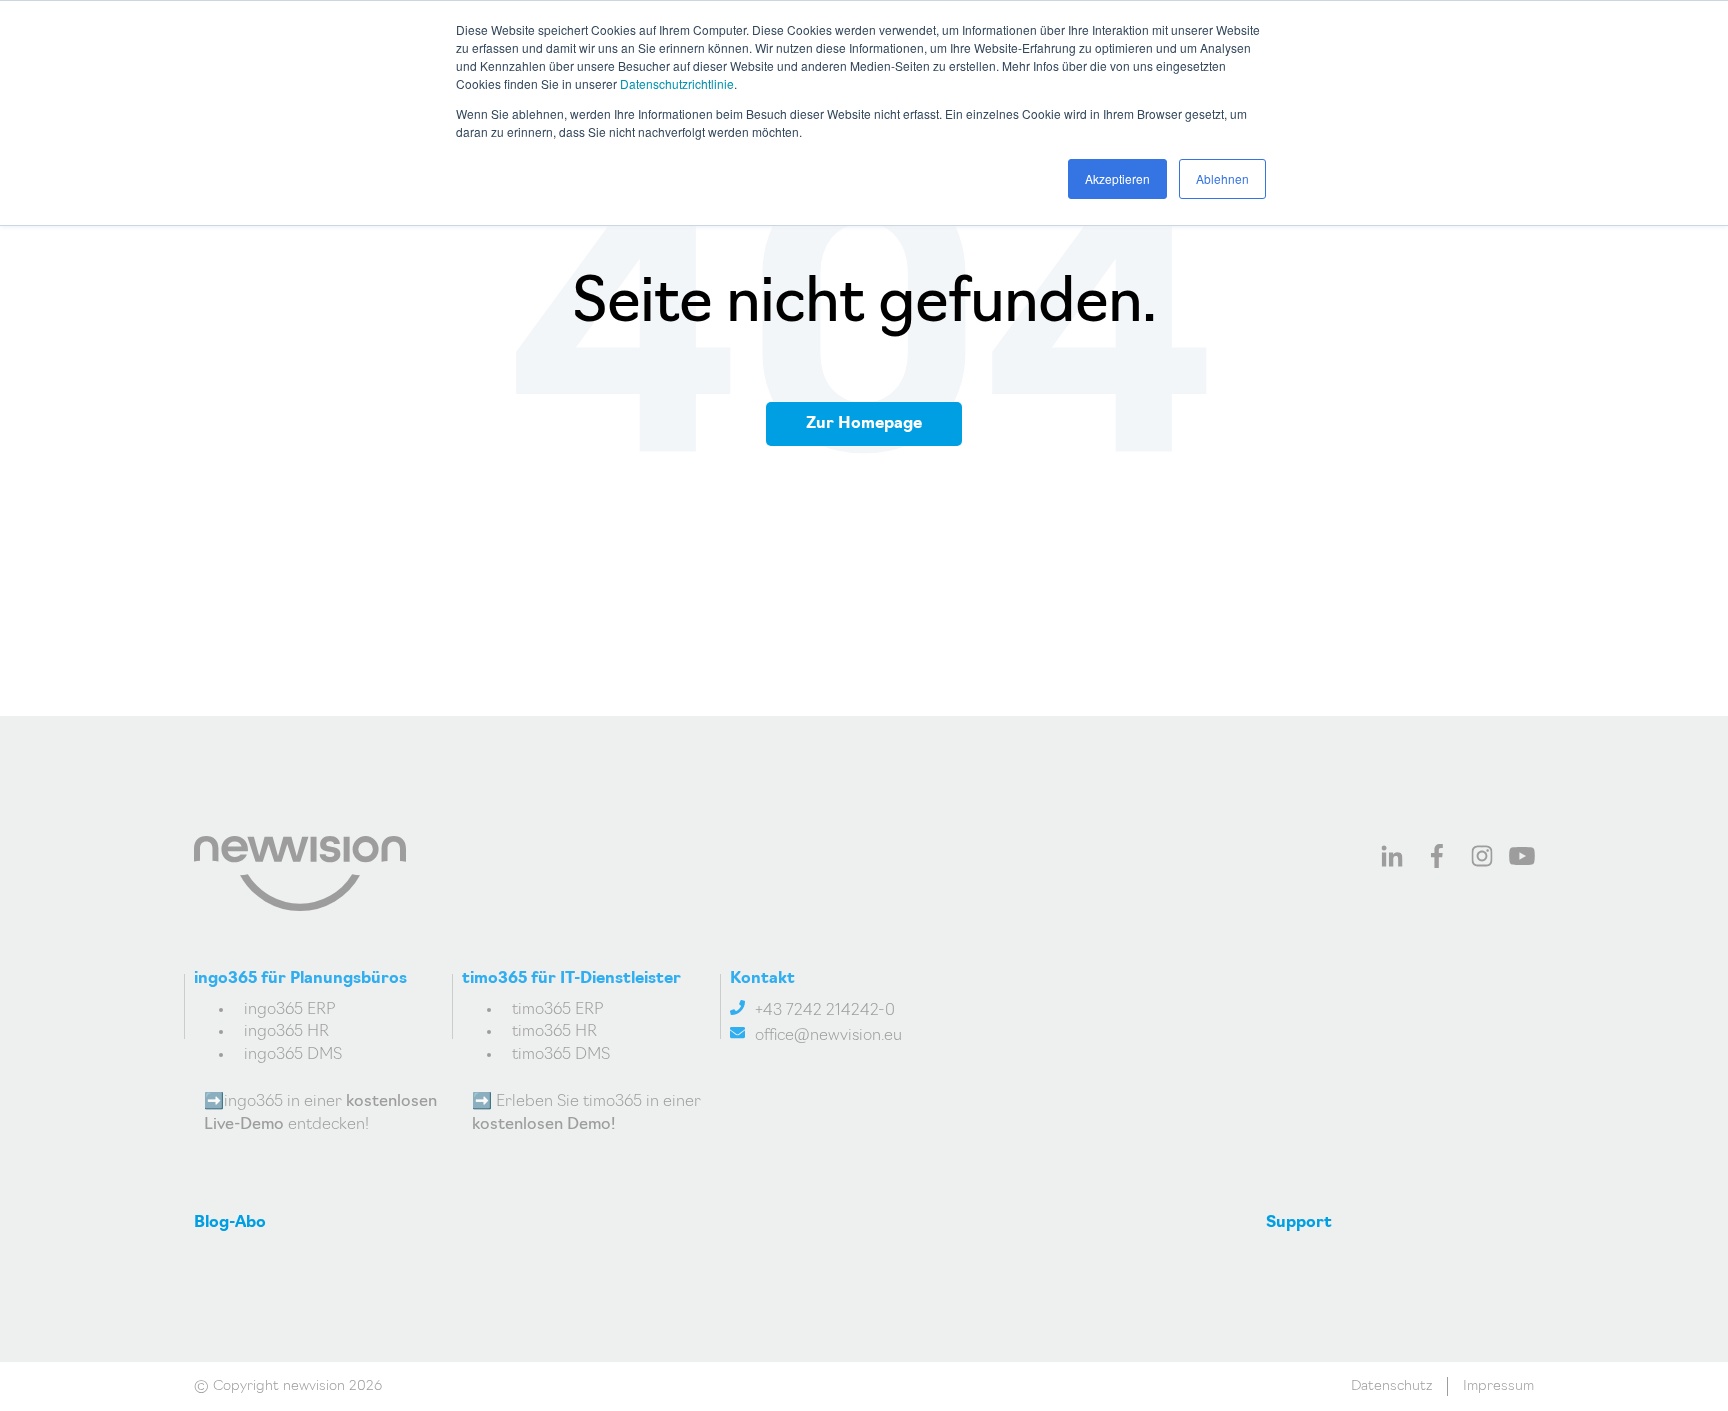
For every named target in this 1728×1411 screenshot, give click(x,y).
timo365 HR (554, 1032)
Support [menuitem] (1299, 1223)
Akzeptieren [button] (1117, 178)
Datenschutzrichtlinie (677, 83)
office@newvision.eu (828, 1036)
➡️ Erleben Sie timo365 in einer (586, 1113)
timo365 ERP (558, 1010)
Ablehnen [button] (1222, 178)
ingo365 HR (286, 1032)
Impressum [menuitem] (1498, 1386)
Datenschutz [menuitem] (1391, 1386)
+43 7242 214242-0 (825, 1011)
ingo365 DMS (293, 1055)
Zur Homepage (864, 424)
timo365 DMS (561, 1055)
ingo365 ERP (290, 1010)
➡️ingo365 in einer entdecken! (320, 1113)
